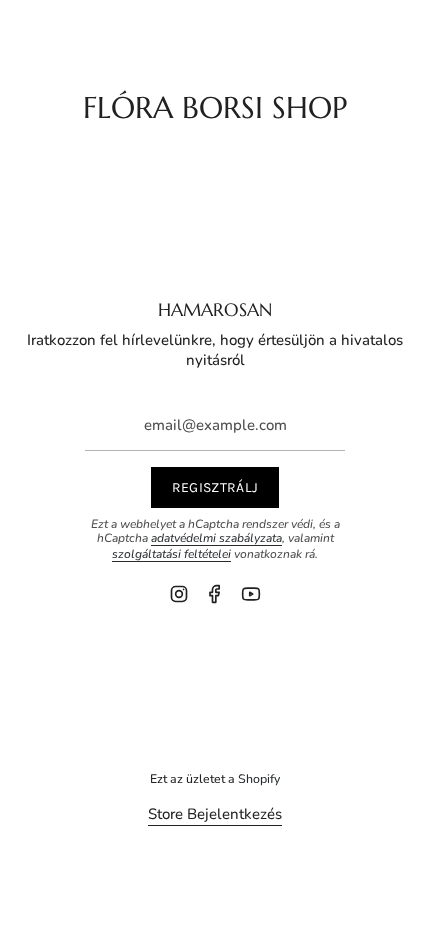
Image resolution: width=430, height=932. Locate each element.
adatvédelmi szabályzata (216, 538)
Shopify (259, 778)
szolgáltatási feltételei (171, 554)
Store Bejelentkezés (215, 814)
